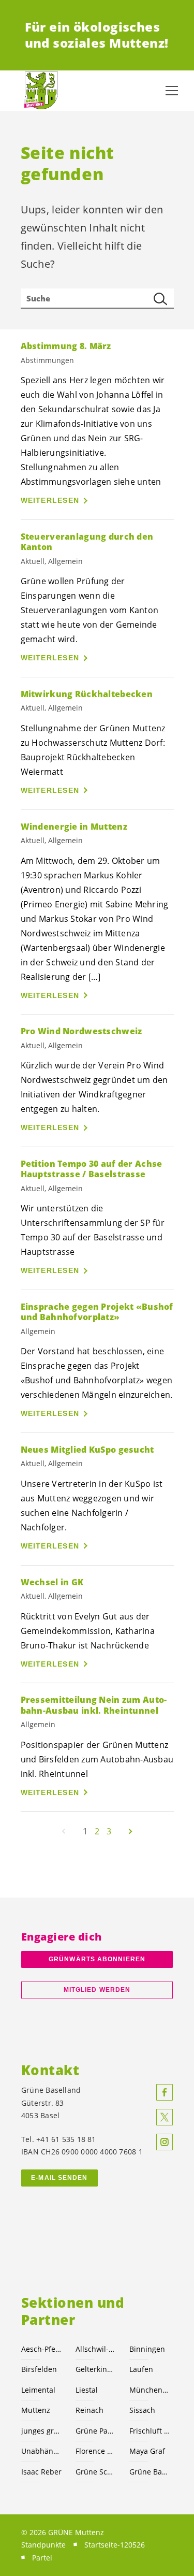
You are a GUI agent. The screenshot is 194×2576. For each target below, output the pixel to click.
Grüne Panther (96, 2431)
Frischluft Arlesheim (150, 2431)
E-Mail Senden (59, 2178)
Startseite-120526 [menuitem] (115, 2545)
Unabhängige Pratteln (42, 2451)
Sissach (142, 2410)
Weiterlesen (50, 500)
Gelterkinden (96, 2369)
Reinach (89, 2410)
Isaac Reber (41, 2472)
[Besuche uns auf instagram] (165, 2142)
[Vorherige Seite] (64, 1831)
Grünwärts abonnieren (97, 1959)
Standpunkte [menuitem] (43, 2545)
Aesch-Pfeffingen (42, 2349)
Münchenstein (150, 2390)
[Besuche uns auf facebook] (165, 2092)
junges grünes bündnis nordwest (42, 2431)
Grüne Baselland (150, 2472)
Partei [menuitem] (42, 2558)
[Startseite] (41, 90)
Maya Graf (147, 2451)
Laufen (141, 2369)
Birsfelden (39, 2369)
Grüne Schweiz (96, 2472)
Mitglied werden (97, 1990)
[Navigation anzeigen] (172, 91)
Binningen (147, 2349)
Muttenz (36, 2410)
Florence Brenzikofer (96, 2451)
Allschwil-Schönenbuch (96, 2349)
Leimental (38, 2390)
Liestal (87, 2390)
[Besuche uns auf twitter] (165, 2117)
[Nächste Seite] (130, 1831)
